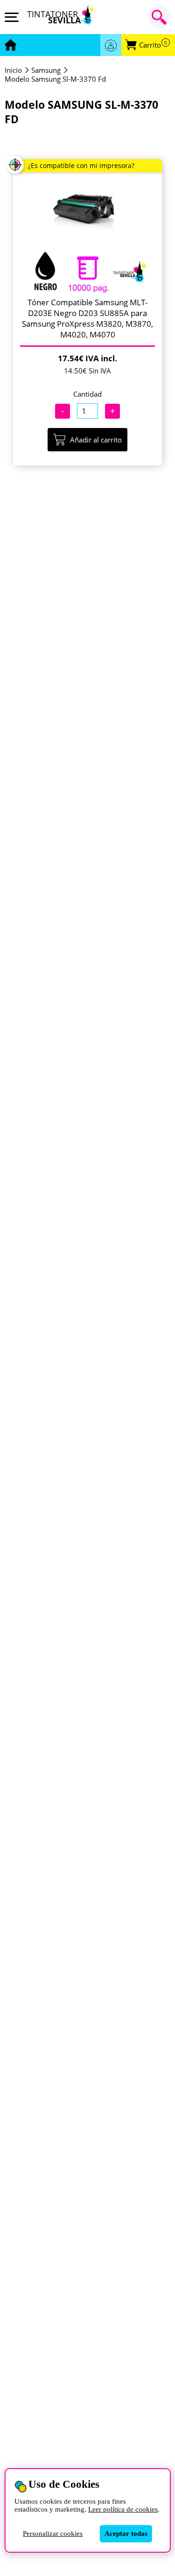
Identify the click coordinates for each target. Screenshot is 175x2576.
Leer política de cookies (123, 2509)
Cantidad (87, 394)
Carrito (153, 45)
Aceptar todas (126, 2534)
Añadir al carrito (96, 440)
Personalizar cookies (53, 2534)
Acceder (111, 45)
